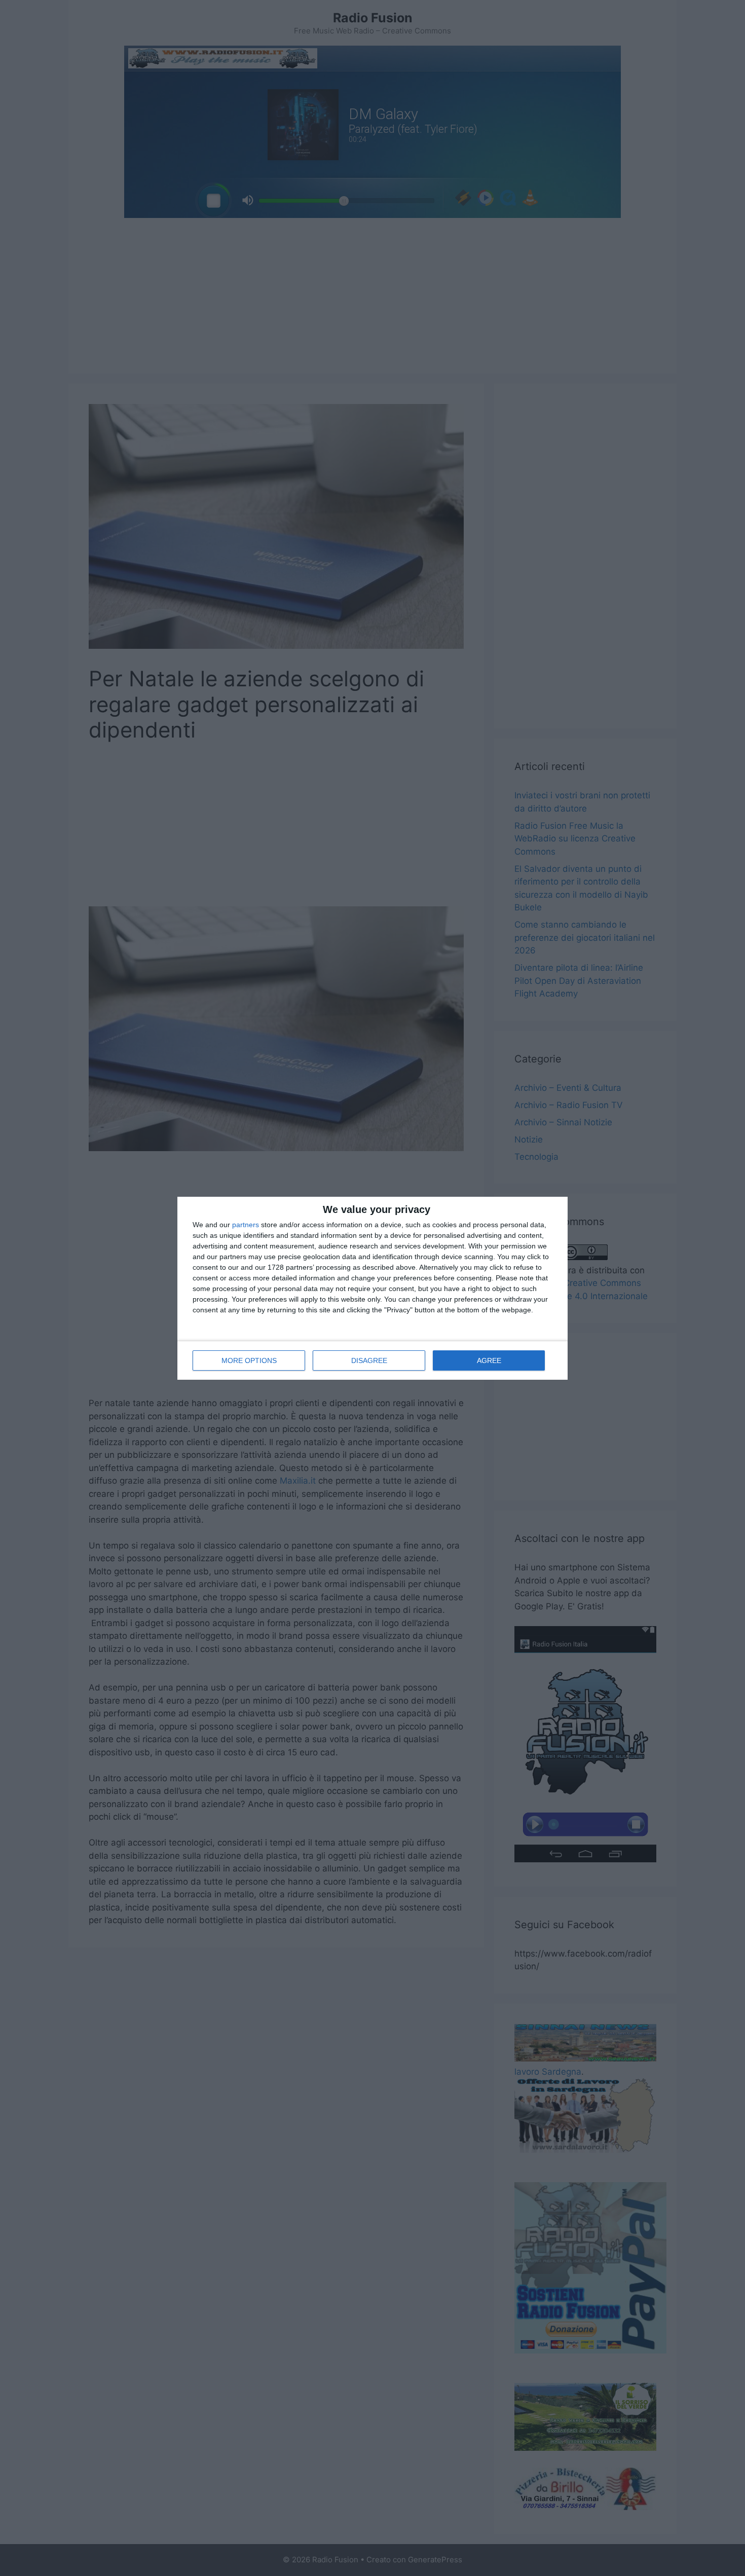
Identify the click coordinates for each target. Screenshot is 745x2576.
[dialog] (372, 1288)
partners (246, 1225)
